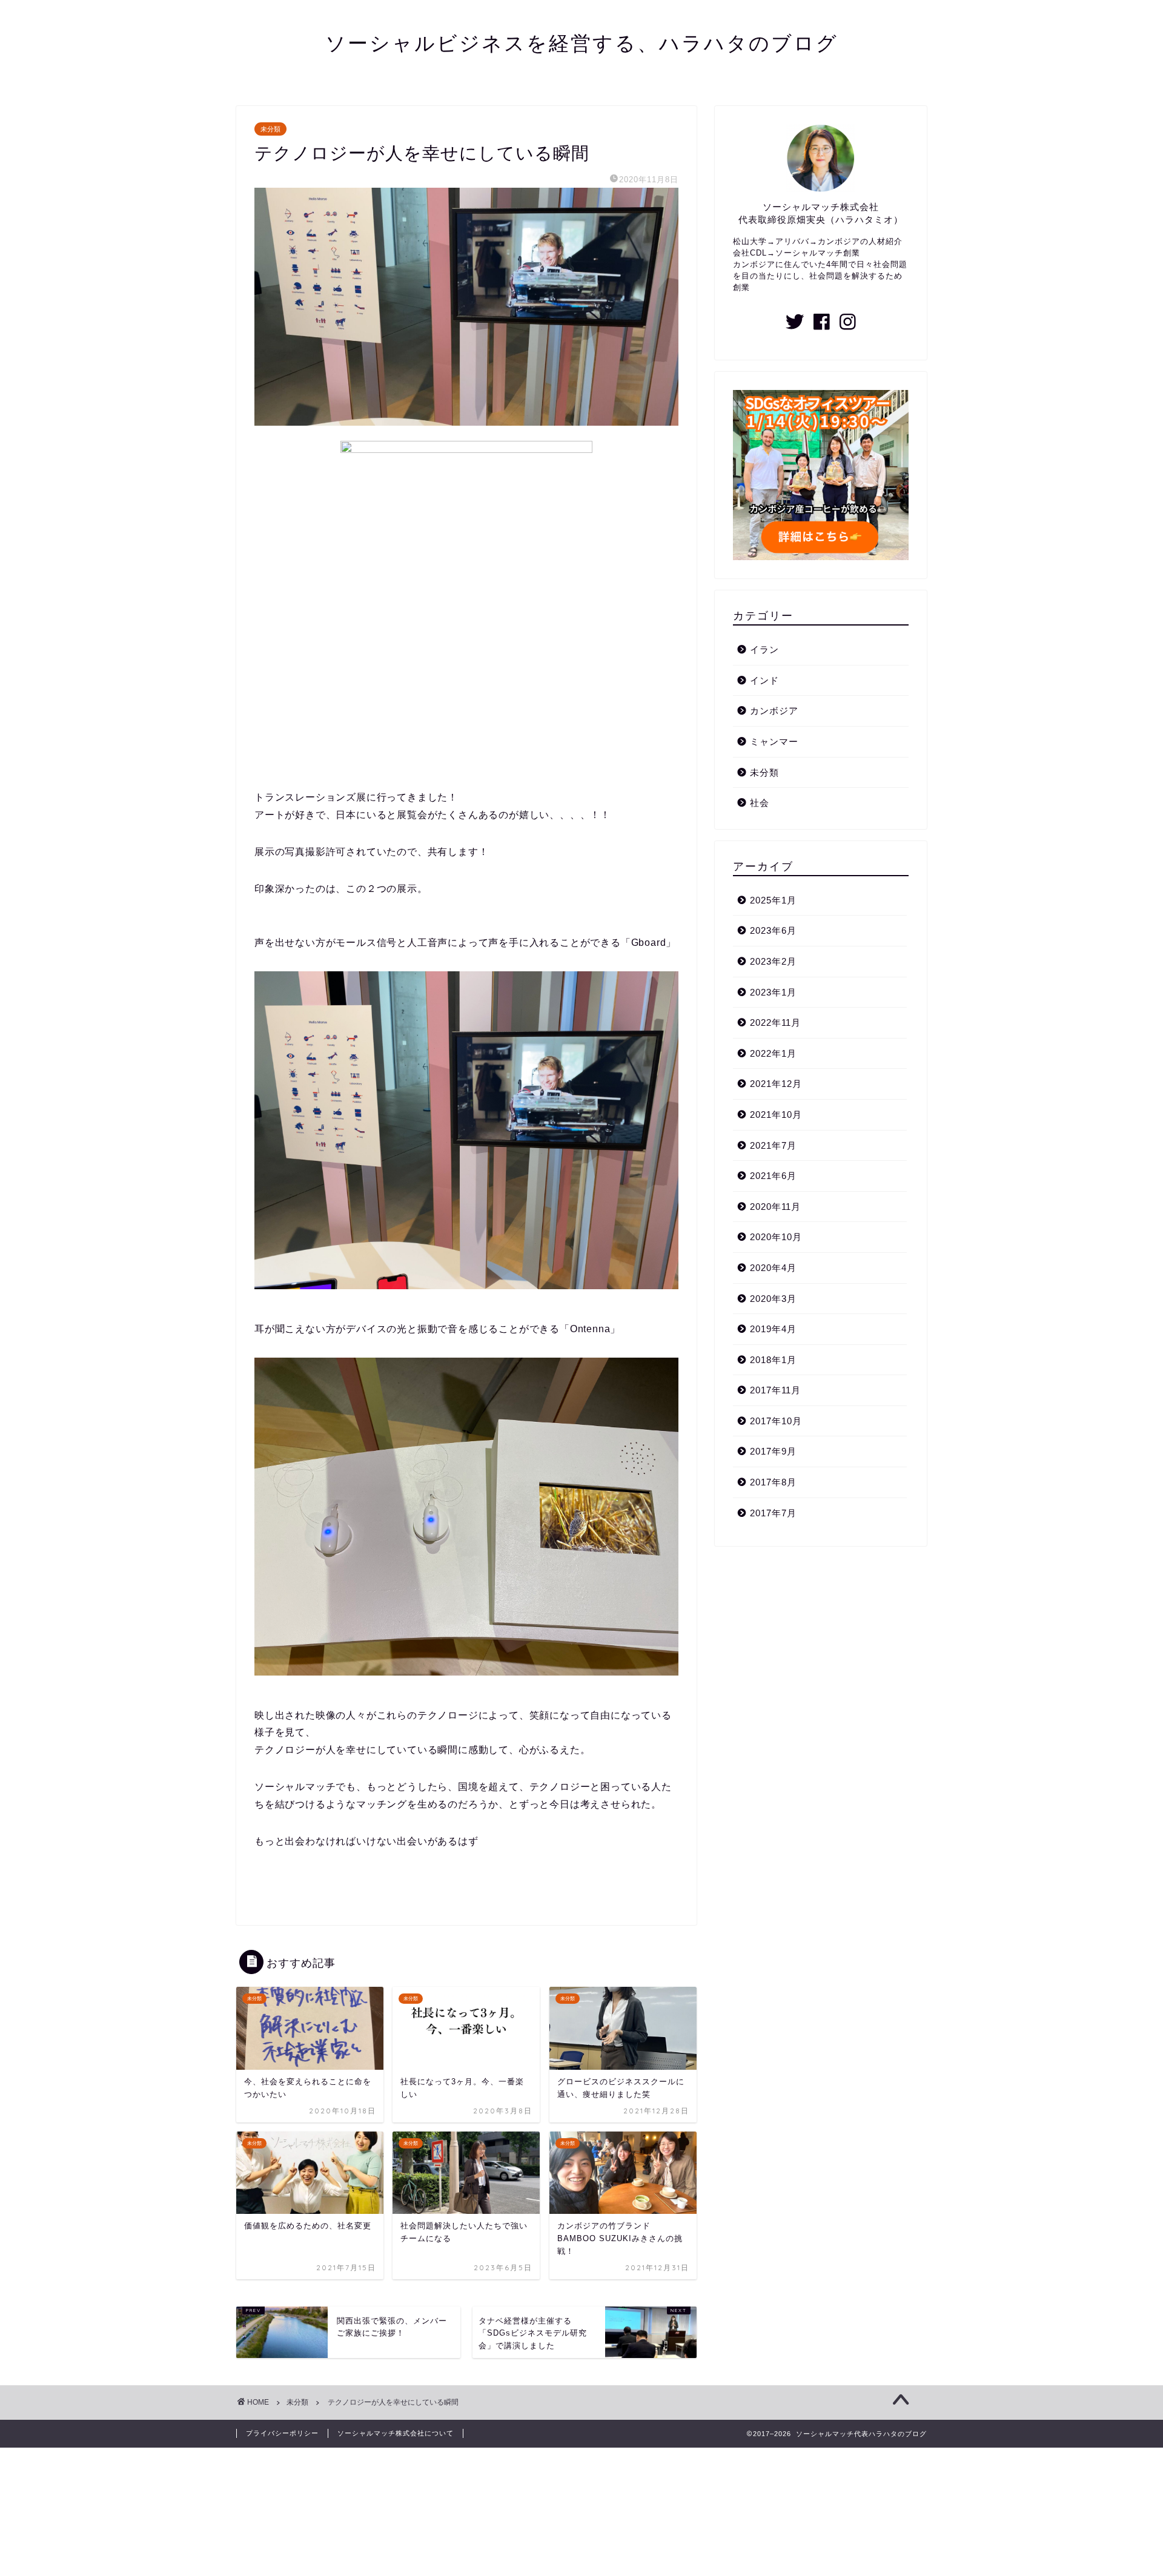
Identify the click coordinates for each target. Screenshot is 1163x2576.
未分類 (270, 129)
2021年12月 (776, 1084)
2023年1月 (773, 992)
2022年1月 (773, 1053)
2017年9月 (773, 1451)
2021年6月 (773, 1176)
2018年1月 (773, 1360)
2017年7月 (773, 1513)
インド (764, 680)
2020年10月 (776, 1237)
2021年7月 (773, 1145)
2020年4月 (773, 1268)
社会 (760, 803)
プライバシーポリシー (282, 2433)
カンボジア (774, 711)
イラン (764, 649)
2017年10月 (776, 1421)
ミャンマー (774, 741)
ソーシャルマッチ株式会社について (396, 2433)
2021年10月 (776, 1115)
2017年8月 (773, 1482)
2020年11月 (775, 1207)
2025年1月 (773, 900)
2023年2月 (773, 961)
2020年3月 (773, 1299)
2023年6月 (773, 930)
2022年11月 (775, 1022)
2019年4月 (773, 1329)
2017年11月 (775, 1390)
